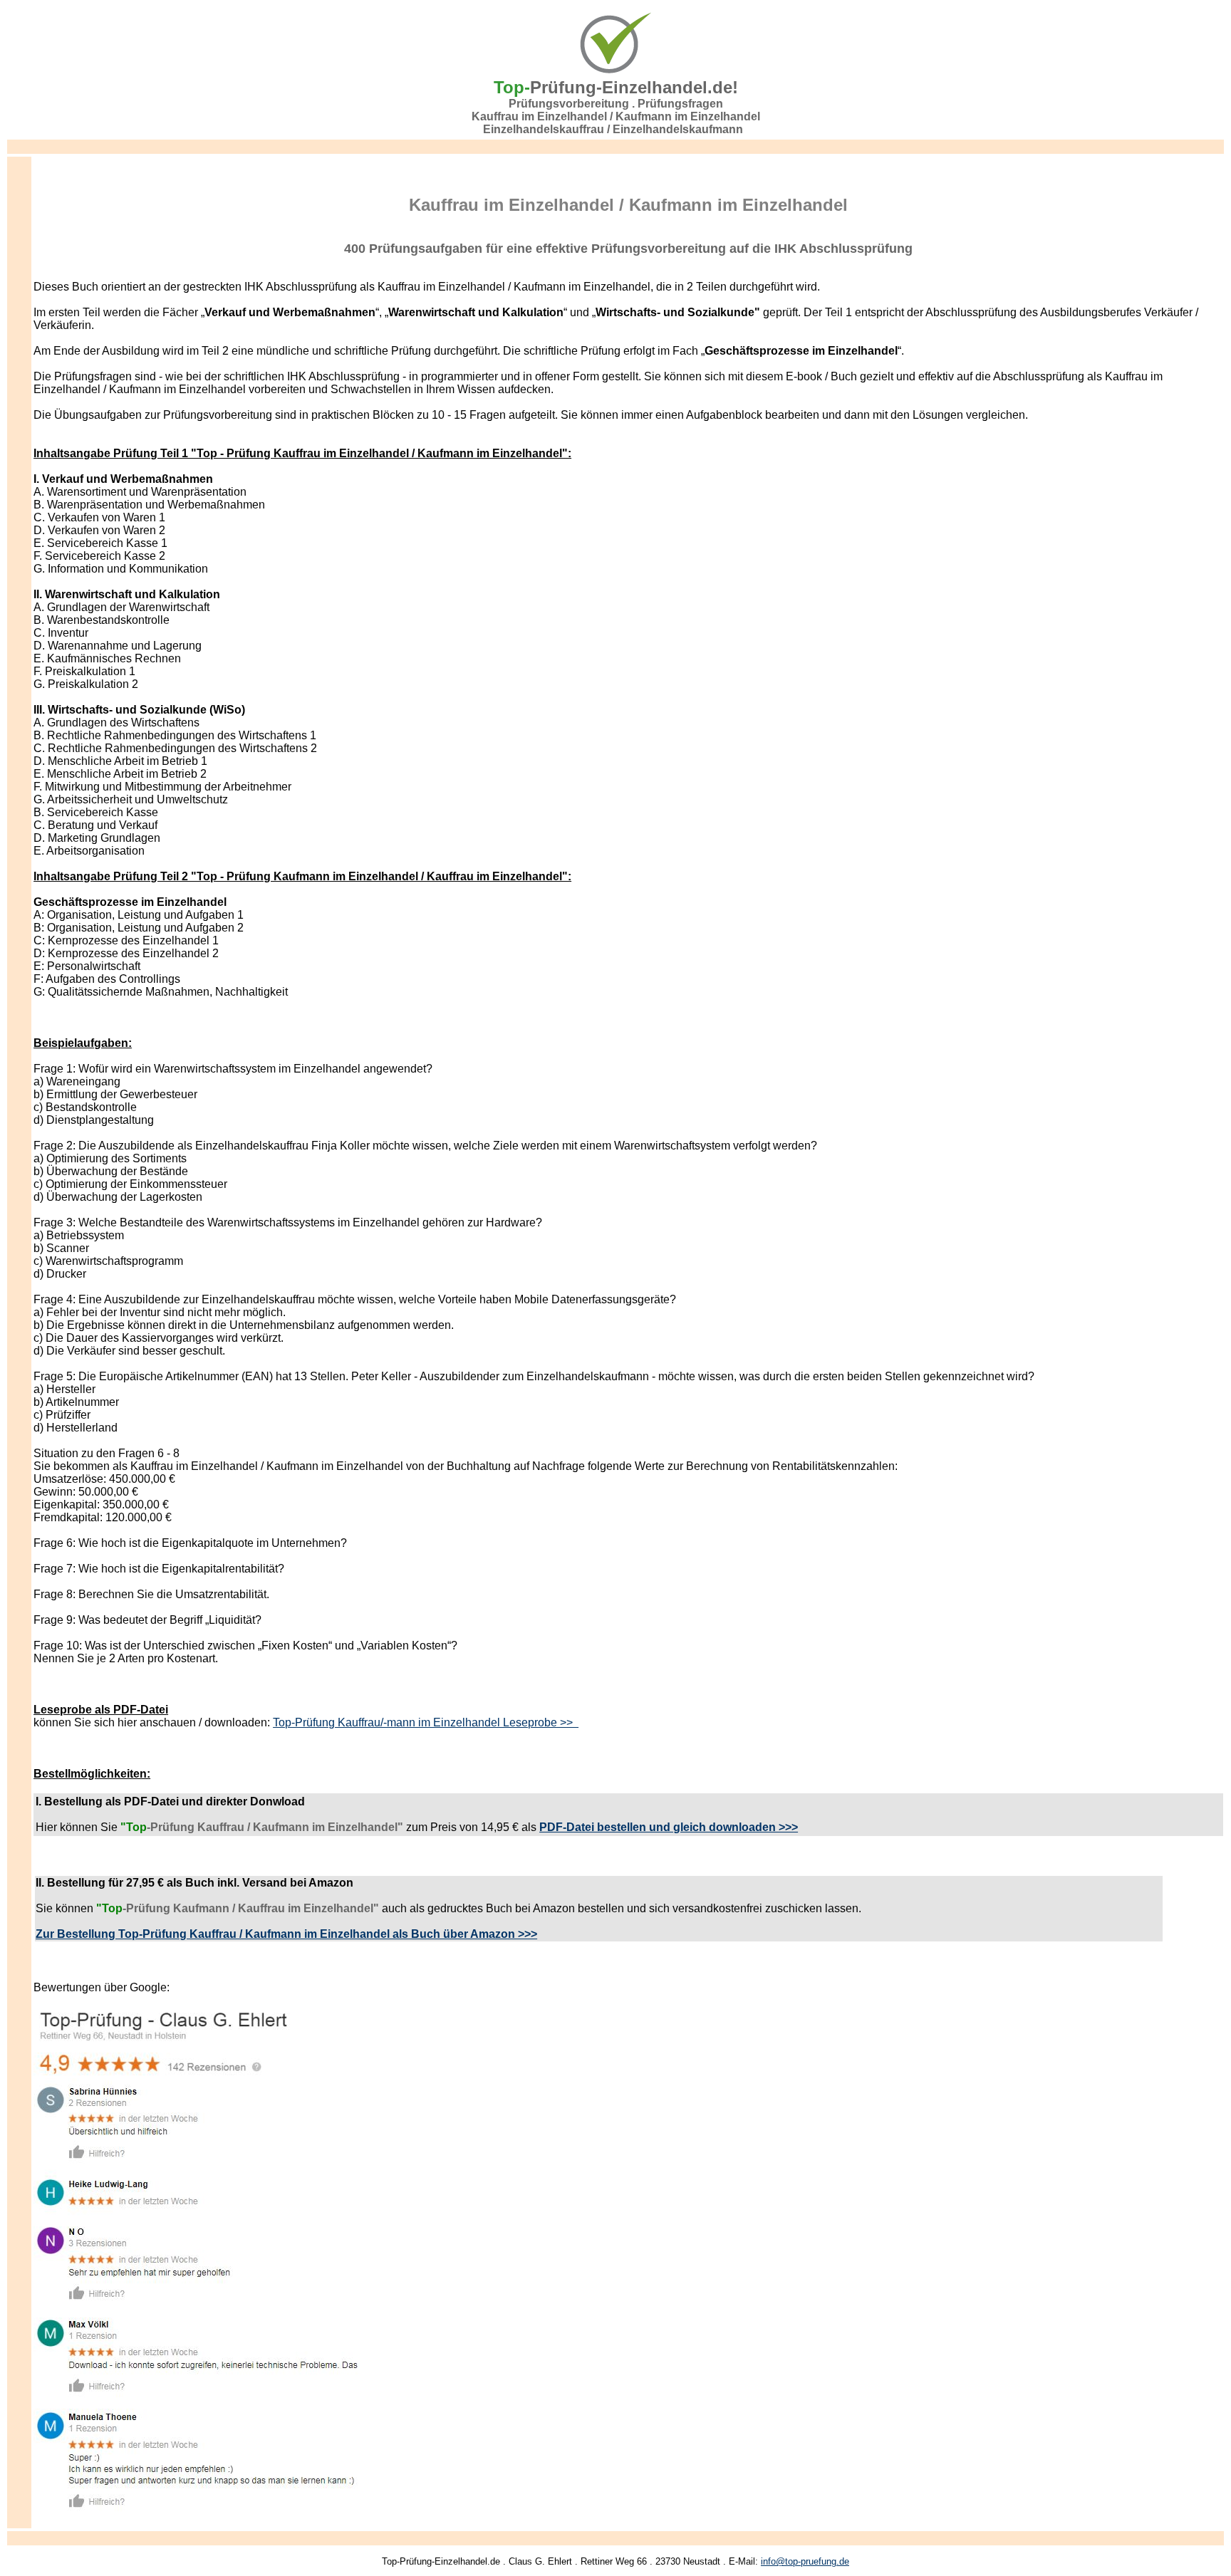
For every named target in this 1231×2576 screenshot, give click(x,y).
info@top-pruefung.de (805, 2561)
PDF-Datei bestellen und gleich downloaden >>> (669, 1827)
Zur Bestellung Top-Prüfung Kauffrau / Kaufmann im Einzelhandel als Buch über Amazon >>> (286, 1934)
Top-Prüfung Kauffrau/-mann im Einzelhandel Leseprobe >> (426, 1722)
